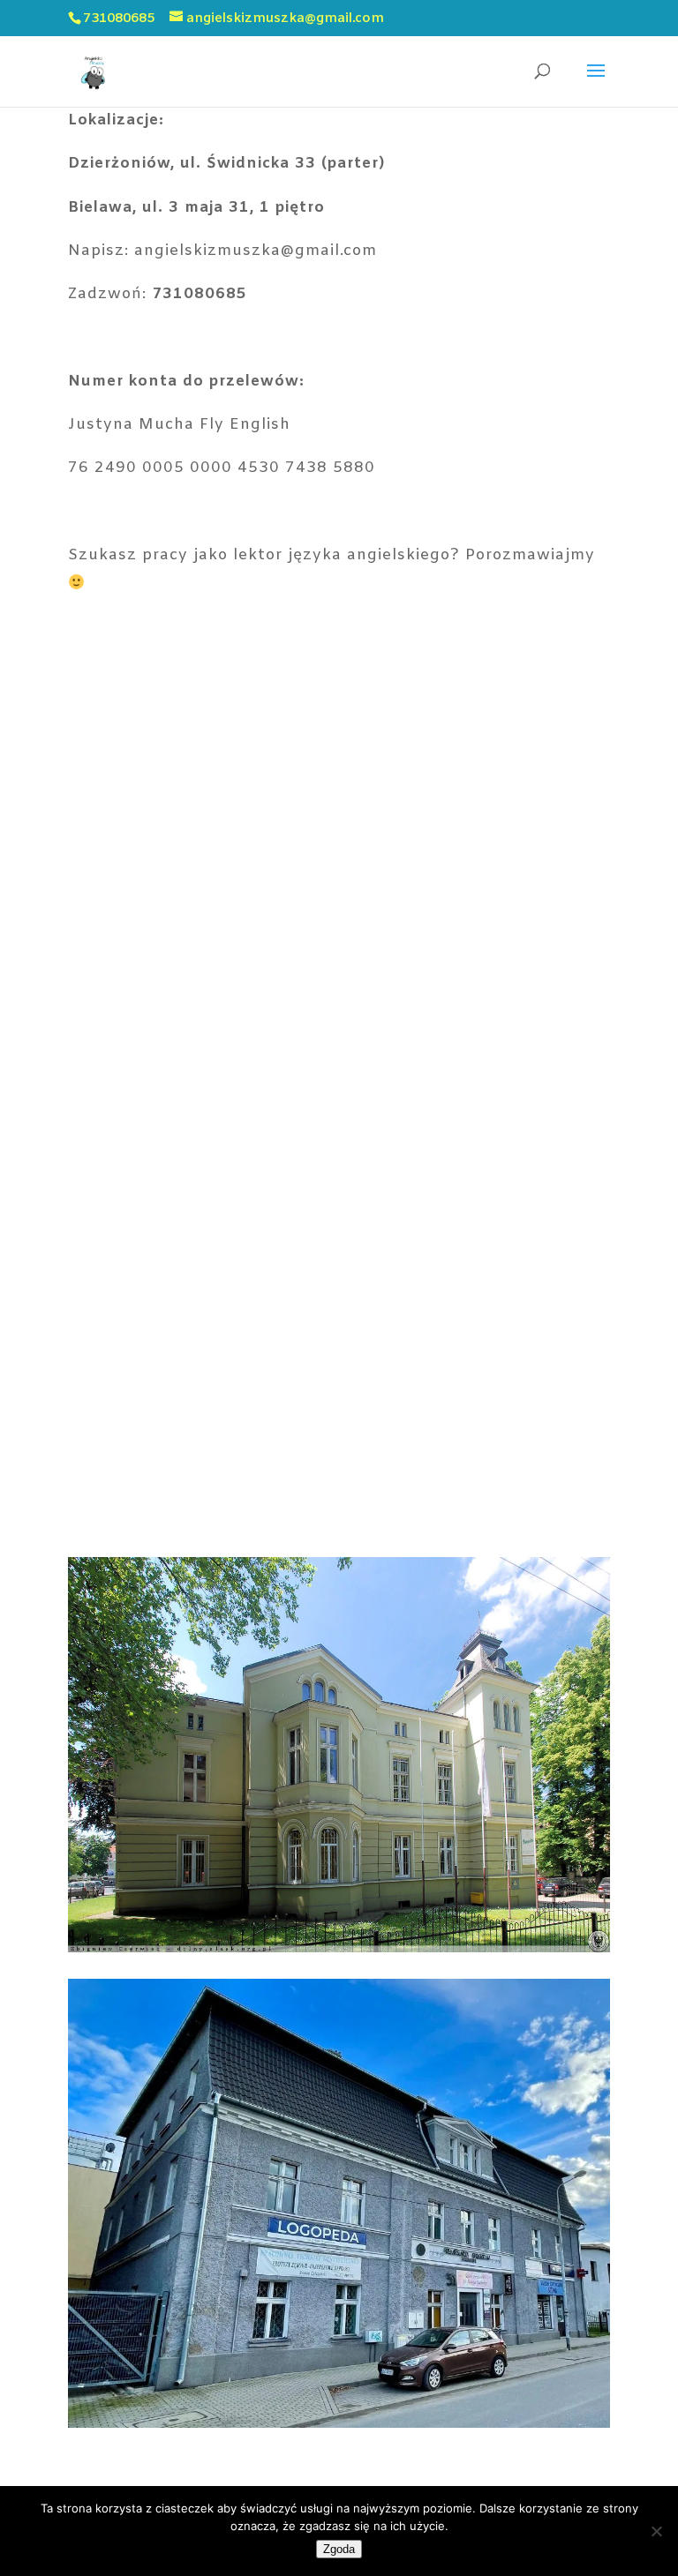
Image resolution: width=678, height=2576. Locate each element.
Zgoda (339, 2549)
